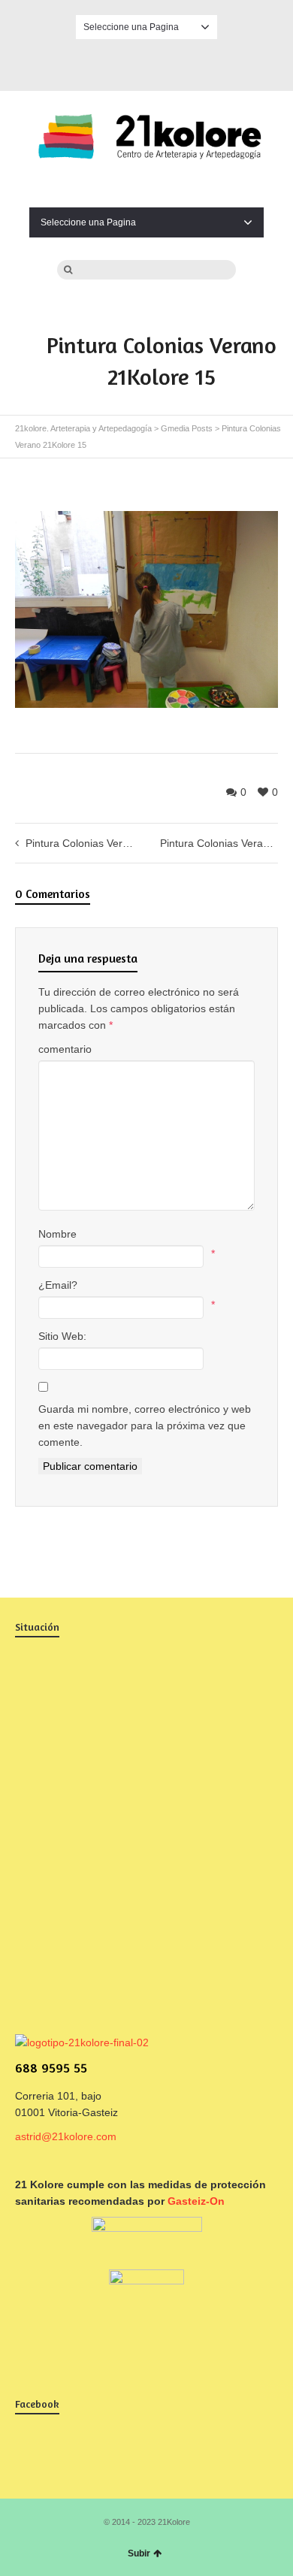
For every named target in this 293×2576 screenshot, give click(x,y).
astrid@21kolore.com (66, 2136)
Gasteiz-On (196, 2201)
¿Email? (58, 1285)
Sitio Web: (62, 1336)
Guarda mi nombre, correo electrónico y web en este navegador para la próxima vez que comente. (145, 1426)
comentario (65, 1049)
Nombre (57, 1234)
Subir (139, 2553)
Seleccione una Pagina (131, 27)
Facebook (146, 62)
